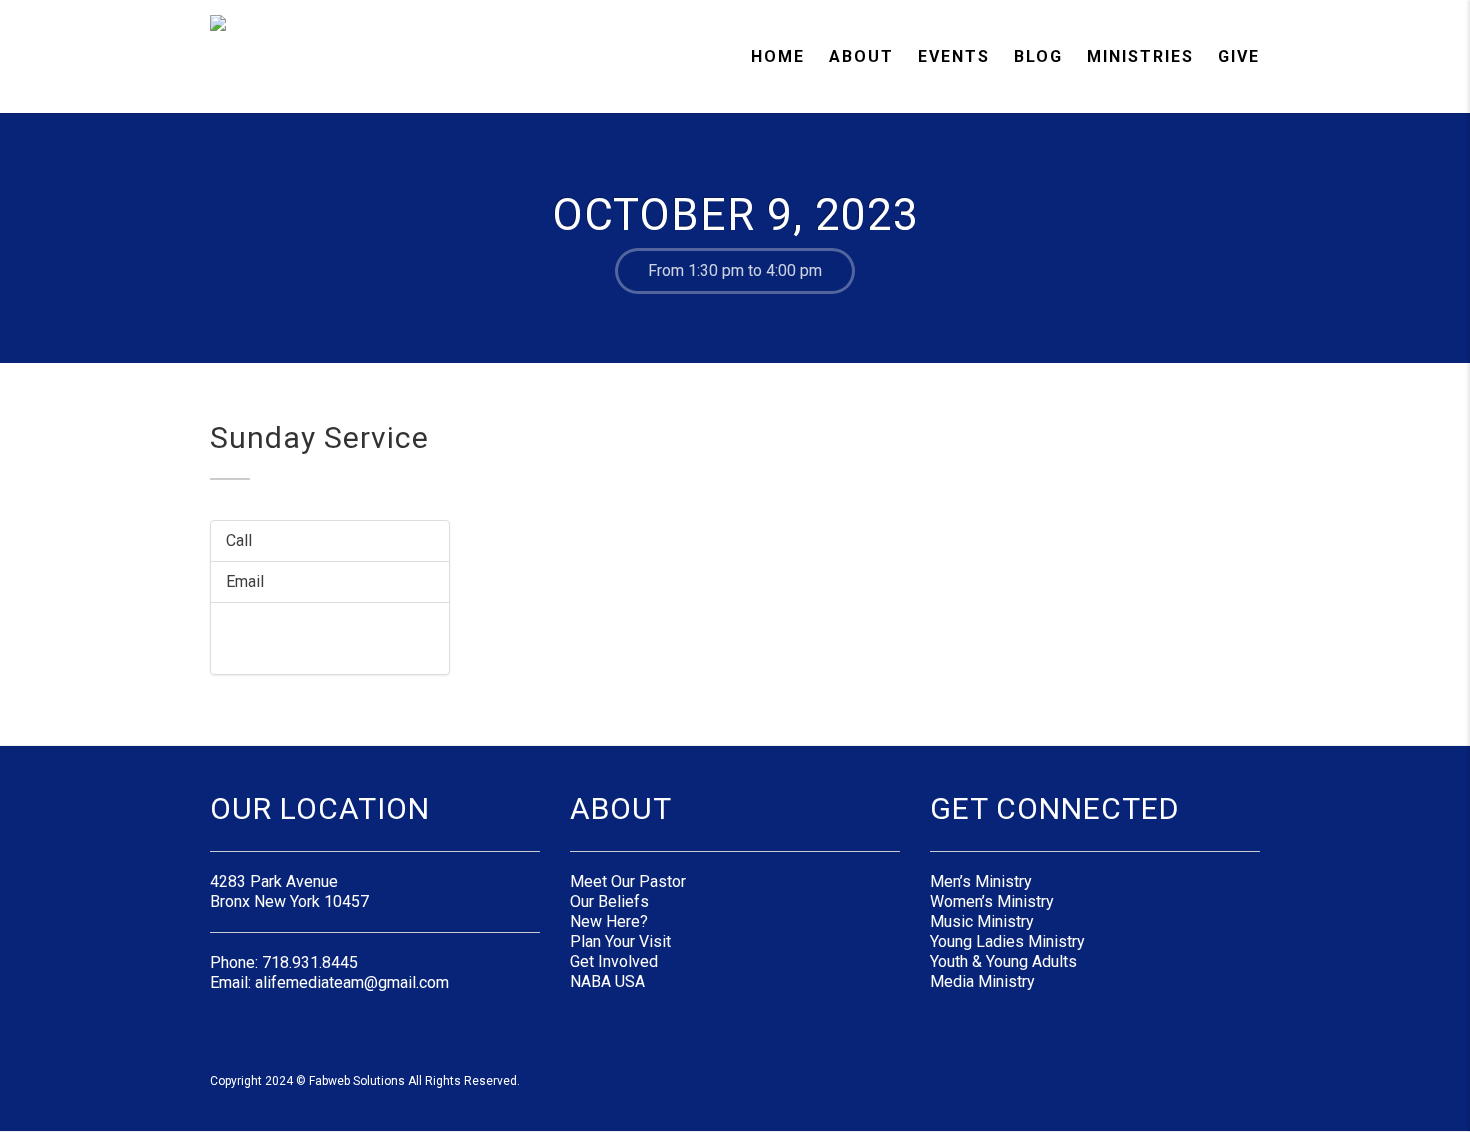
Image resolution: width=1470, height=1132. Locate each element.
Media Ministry (982, 981)
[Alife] (256, 55)
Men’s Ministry (981, 881)
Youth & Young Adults (1003, 961)
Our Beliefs (609, 901)
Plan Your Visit (620, 941)
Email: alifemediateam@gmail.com (329, 982)
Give (1239, 56)
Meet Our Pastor (628, 881)
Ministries (1140, 56)
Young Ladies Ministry (1007, 941)
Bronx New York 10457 (289, 901)
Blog (1038, 56)
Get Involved (614, 961)
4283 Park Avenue (274, 881)
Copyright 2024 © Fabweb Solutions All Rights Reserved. (365, 1081)
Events (954, 56)
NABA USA (607, 981)
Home (778, 56)
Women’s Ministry (992, 901)
